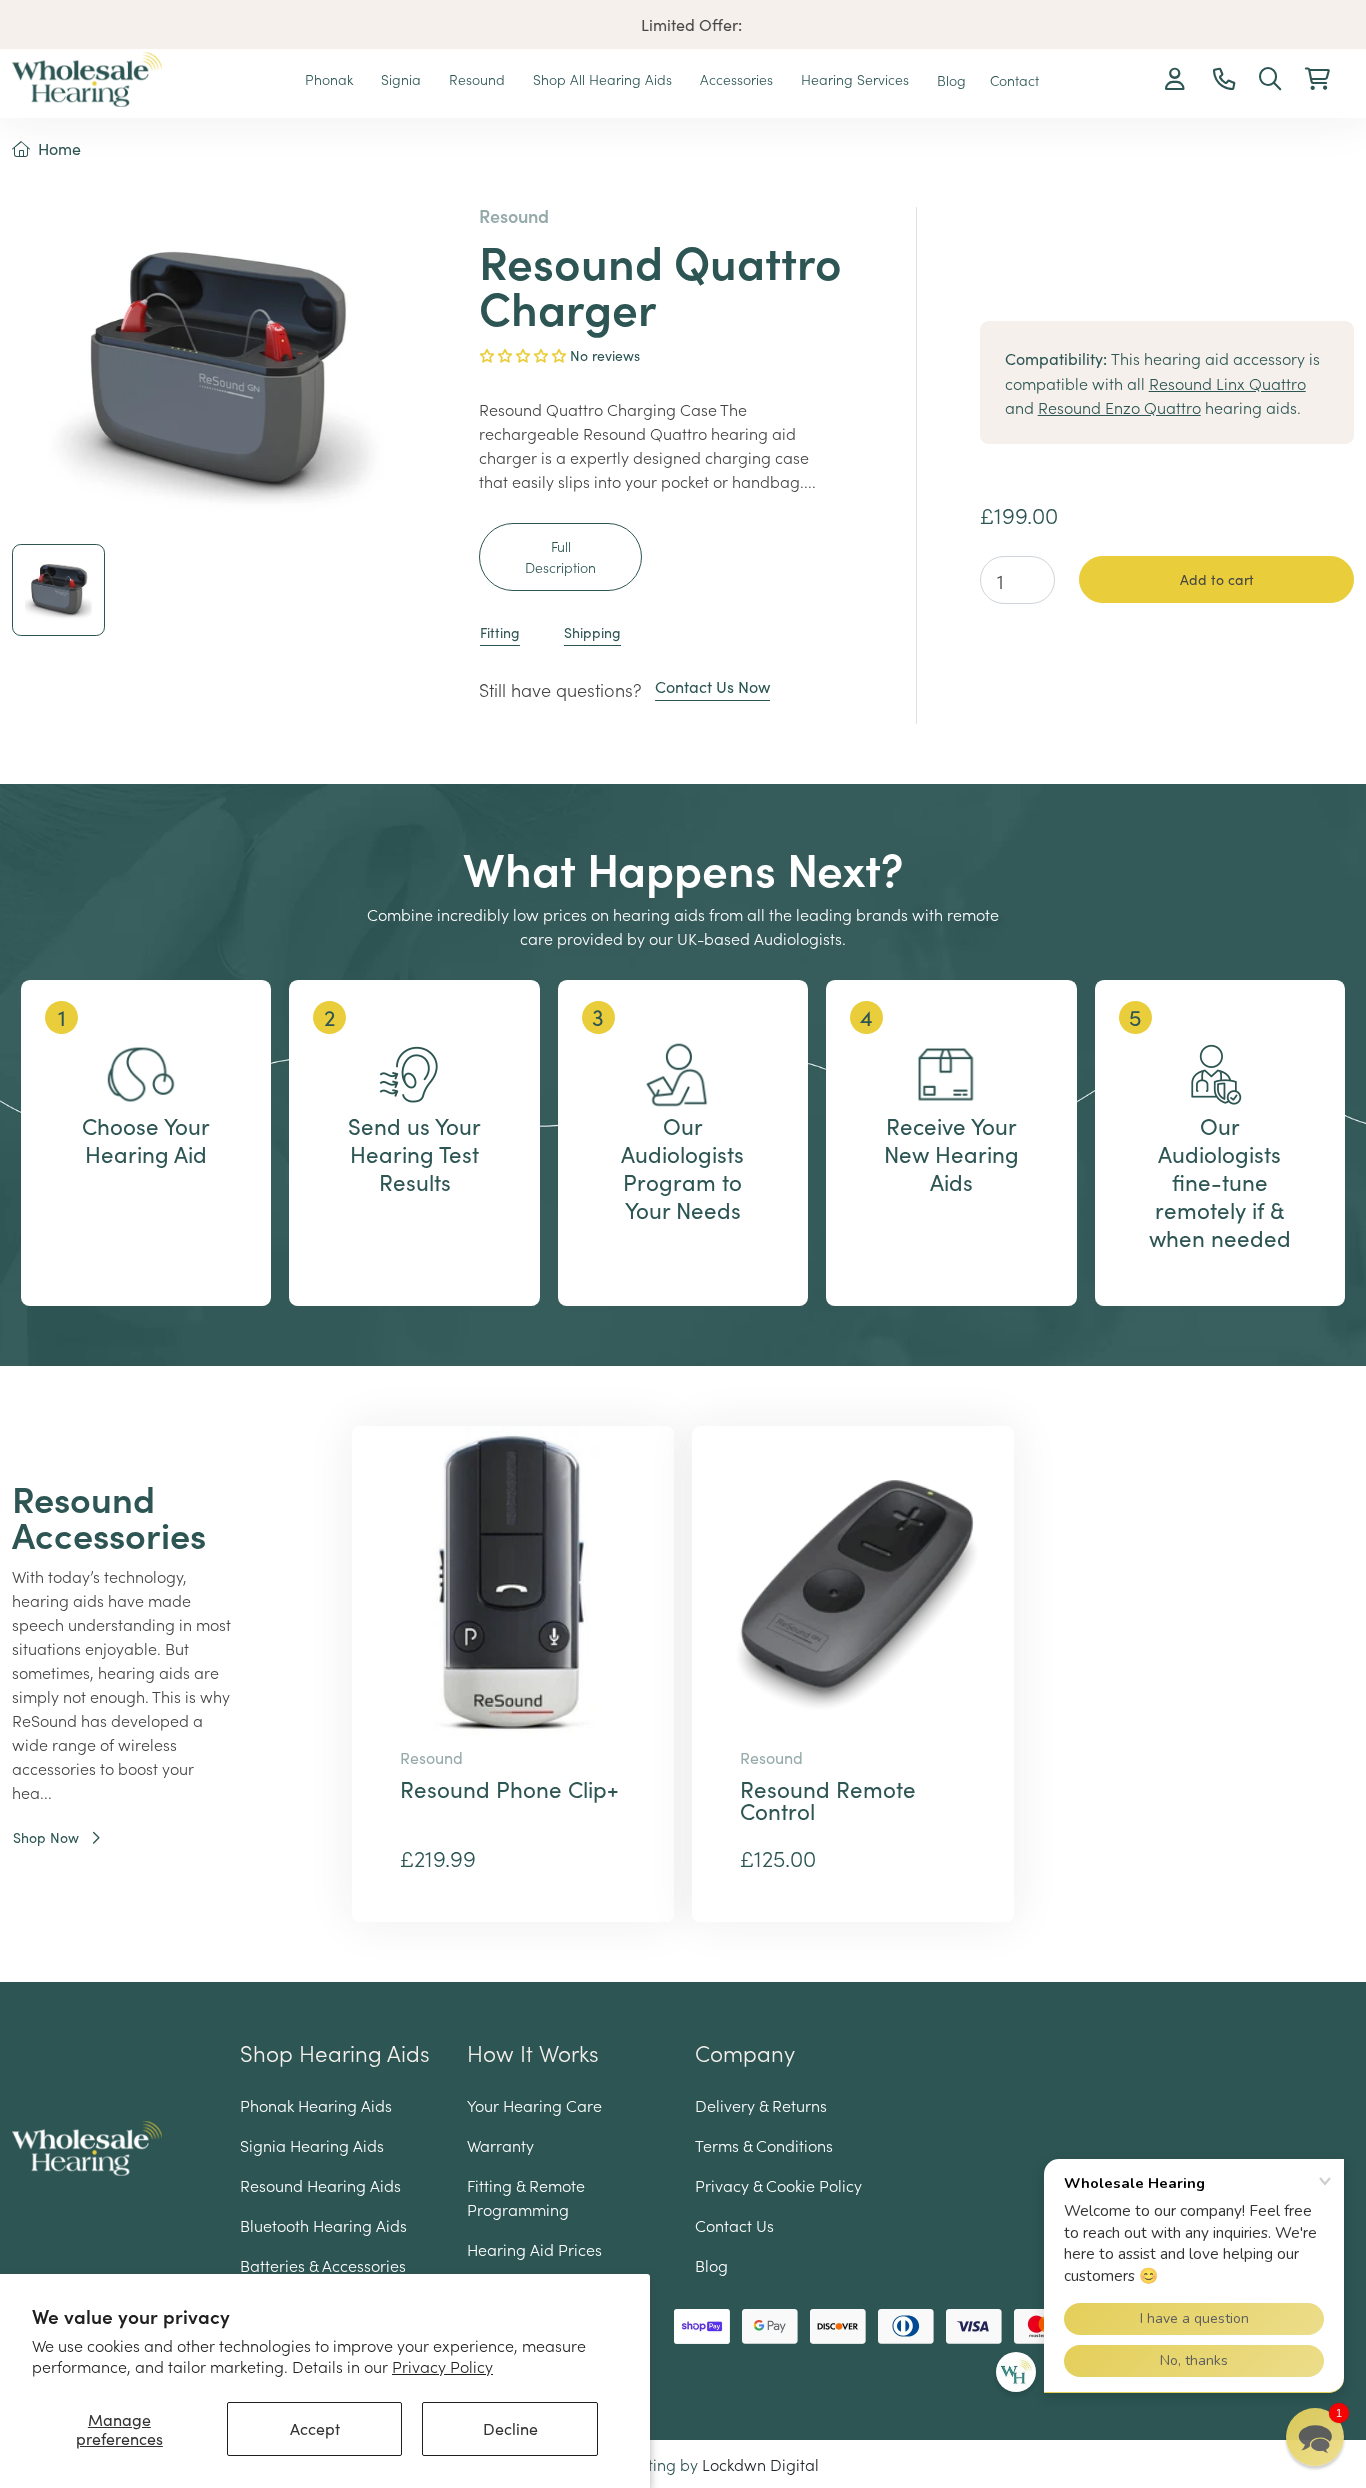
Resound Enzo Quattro (1119, 407)
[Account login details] (1177, 80)
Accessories (738, 79)
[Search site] (1270, 80)
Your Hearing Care (534, 2105)
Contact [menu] (1014, 80)
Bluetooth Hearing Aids (323, 2225)
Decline (510, 2428)
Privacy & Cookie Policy (778, 2185)
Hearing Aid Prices (534, 2249)
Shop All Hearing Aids (604, 79)
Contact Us (734, 2225)
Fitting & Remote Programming (526, 2197)
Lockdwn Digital (760, 2464)
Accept (315, 2428)
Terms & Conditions (764, 2145)
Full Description (560, 556)
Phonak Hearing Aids (316, 2105)
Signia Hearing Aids (312, 2145)
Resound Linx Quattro (1227, 383)
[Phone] (1224, 80)
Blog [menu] (951, 80)
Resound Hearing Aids (320, 2185)
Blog (711, 2265)
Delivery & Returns (761, 2105)
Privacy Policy (442, 2366)
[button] (1317, 80)
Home (59, 148)
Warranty (500, 2145)
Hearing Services (857, 79)
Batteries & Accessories (323, 2265)
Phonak (331, 79)
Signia (403, 79)
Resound (479, 79)
